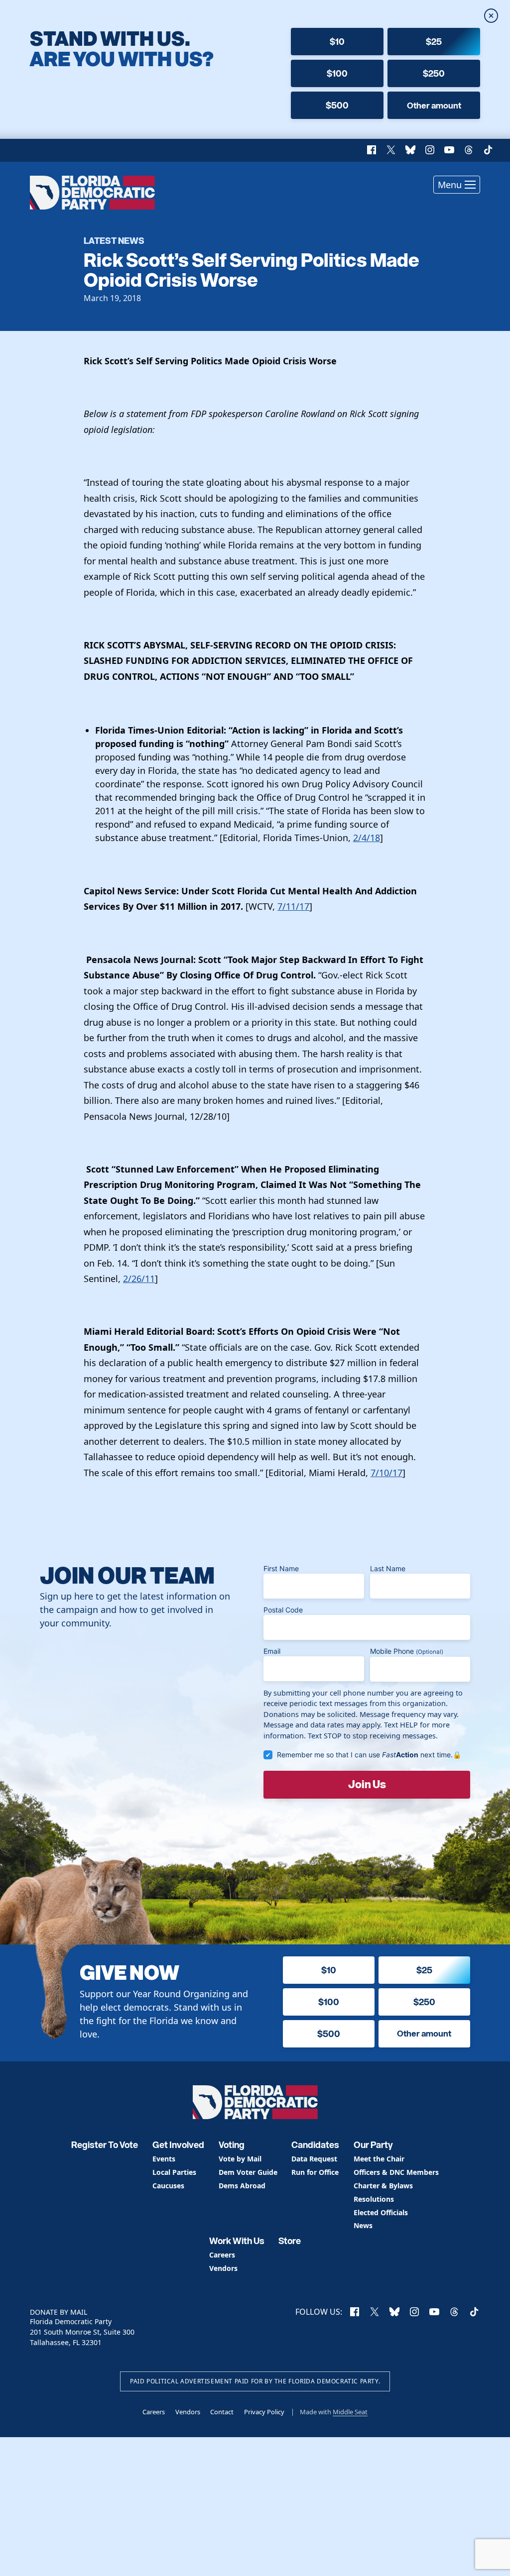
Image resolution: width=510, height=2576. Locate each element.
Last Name (388, 1568)
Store (290, 2241)
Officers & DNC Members (396, 2173)
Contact (222, 2412)
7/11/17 (293, 906)
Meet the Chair (379, 2159)
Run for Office (315, 2173)
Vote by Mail (240, 2159)
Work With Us (237, 2241)
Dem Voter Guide (248, 2173)
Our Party (373, 2145)
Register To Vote (105, 2145)
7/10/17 (386, 1473)
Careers (222, 2255)
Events (164, 2159)
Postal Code (283, 1610)
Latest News (114, 240)
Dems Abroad (242, 2186)
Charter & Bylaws (383, 2186)
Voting (232, 2145)
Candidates (315, 2145)
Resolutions (374, 2200)
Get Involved (178, 2145)
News (363, 2226)
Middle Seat (350, 2412)
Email (272, 1651)
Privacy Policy (264, 2412)
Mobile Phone (407, 1651)
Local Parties (174, 2173)
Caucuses (168, 2186)
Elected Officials (381, 2213)
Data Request (314, 2159)
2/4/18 (367, 838)
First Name (281, 1568)
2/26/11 (139, 1279)
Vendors (223, 2269)
